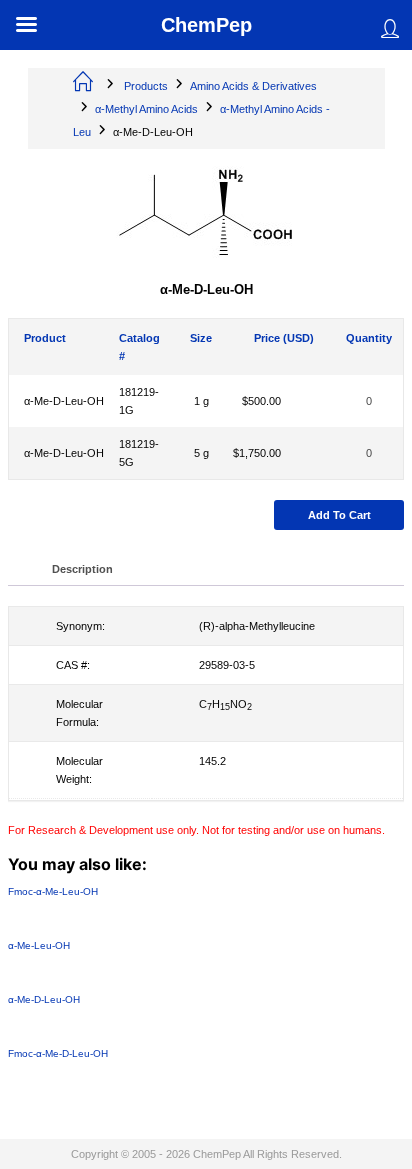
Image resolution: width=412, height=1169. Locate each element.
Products (146, 86)
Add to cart (339, 515)
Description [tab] (82, 569)
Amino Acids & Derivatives (253, 86)
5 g (201, 453)
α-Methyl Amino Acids (146, 109)
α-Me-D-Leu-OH (64, 401)
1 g (201, 401)
